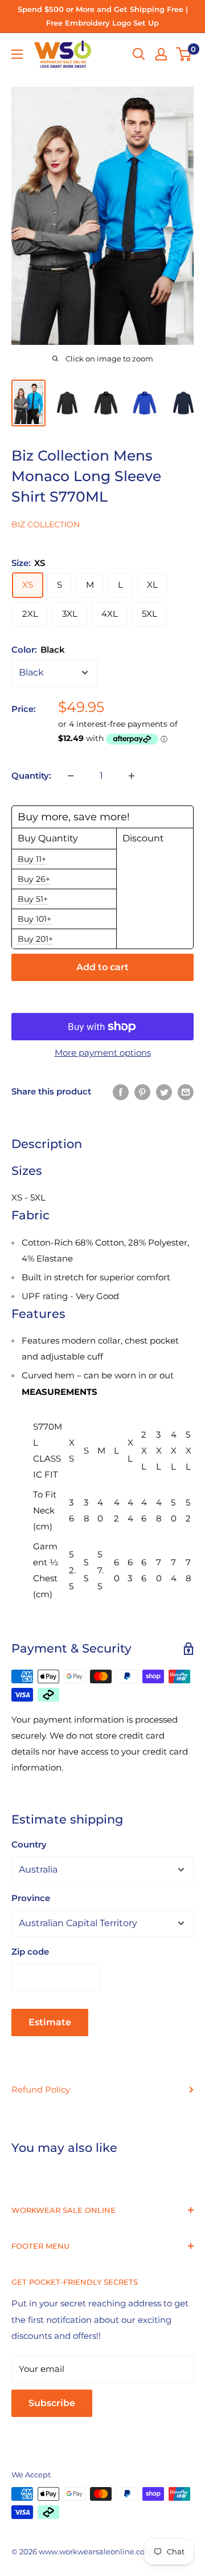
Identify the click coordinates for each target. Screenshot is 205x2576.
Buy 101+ (34, 919)
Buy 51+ (33, 899)
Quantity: (31, 776)
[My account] (161, 54)
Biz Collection (46, 524)
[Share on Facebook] (121, 1092)
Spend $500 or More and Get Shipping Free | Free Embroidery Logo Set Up (103, 16)
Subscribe (52, 2403)
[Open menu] (17, 54)
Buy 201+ (35, 939)
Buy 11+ (32, 859)
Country (29, 1844)
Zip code (30, 1952)
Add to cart (102, 967)
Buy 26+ (34, 879)
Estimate (50, 2022)
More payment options (103, 1053)
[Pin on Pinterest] (142, 1092)
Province (31, 1898)
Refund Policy (41, 2089)
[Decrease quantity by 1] (71, 776)
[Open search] (139, 54)
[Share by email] (186, 1092)
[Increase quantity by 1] (132, 776)
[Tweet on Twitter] (164, 1092)
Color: (38, 650)
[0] (184, 54)
